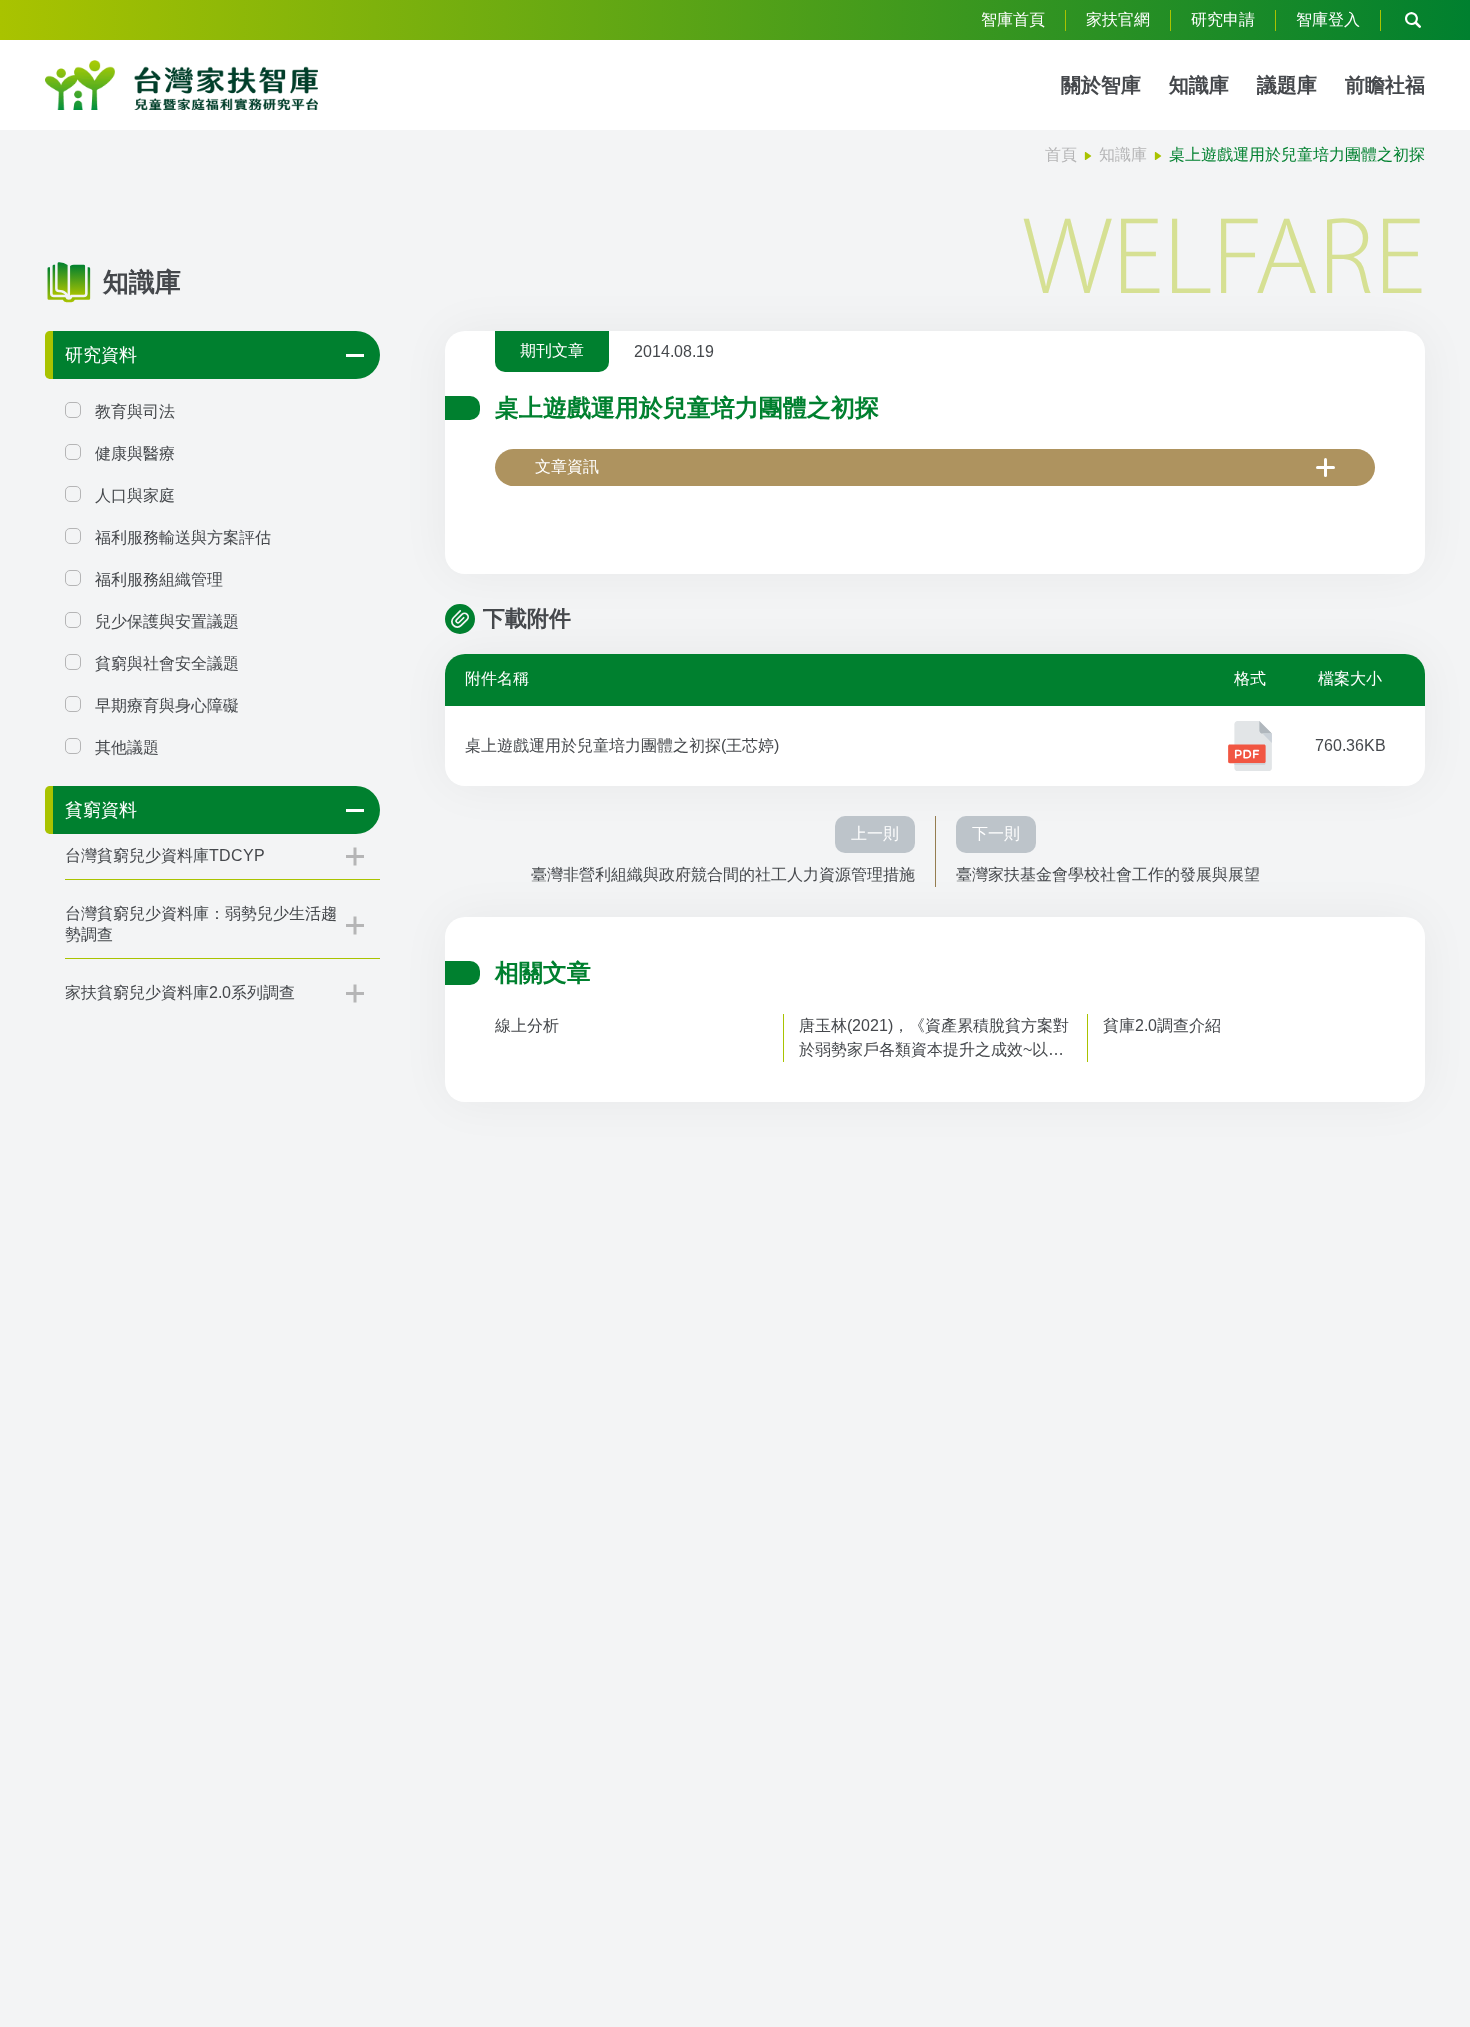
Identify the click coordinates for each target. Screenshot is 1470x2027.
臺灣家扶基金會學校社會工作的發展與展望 (1108, 874)
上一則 (875, 833)
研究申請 (1223, 19)
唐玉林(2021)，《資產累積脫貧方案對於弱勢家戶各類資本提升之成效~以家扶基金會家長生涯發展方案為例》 (934, 1039)
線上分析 (527, 1025)
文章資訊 (567, 466)
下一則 (996, 833)
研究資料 (101, 355)
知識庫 (1199, 85)
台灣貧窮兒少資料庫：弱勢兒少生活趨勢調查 (201, 924)
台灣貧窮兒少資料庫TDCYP (165, 855)
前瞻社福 (1385, 85)
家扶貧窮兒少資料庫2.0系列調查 (180, 992)
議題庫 (1287, 85)
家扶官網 (1118, 19)
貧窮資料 (101, 810)
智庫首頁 (1013, 19)
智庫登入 (1328, 19)
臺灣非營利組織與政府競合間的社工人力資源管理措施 (723, 874)
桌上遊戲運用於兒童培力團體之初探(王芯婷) (622, 745)
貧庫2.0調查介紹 (1162, 1025)
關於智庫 (1101, 85)
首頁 (1061, 154)
